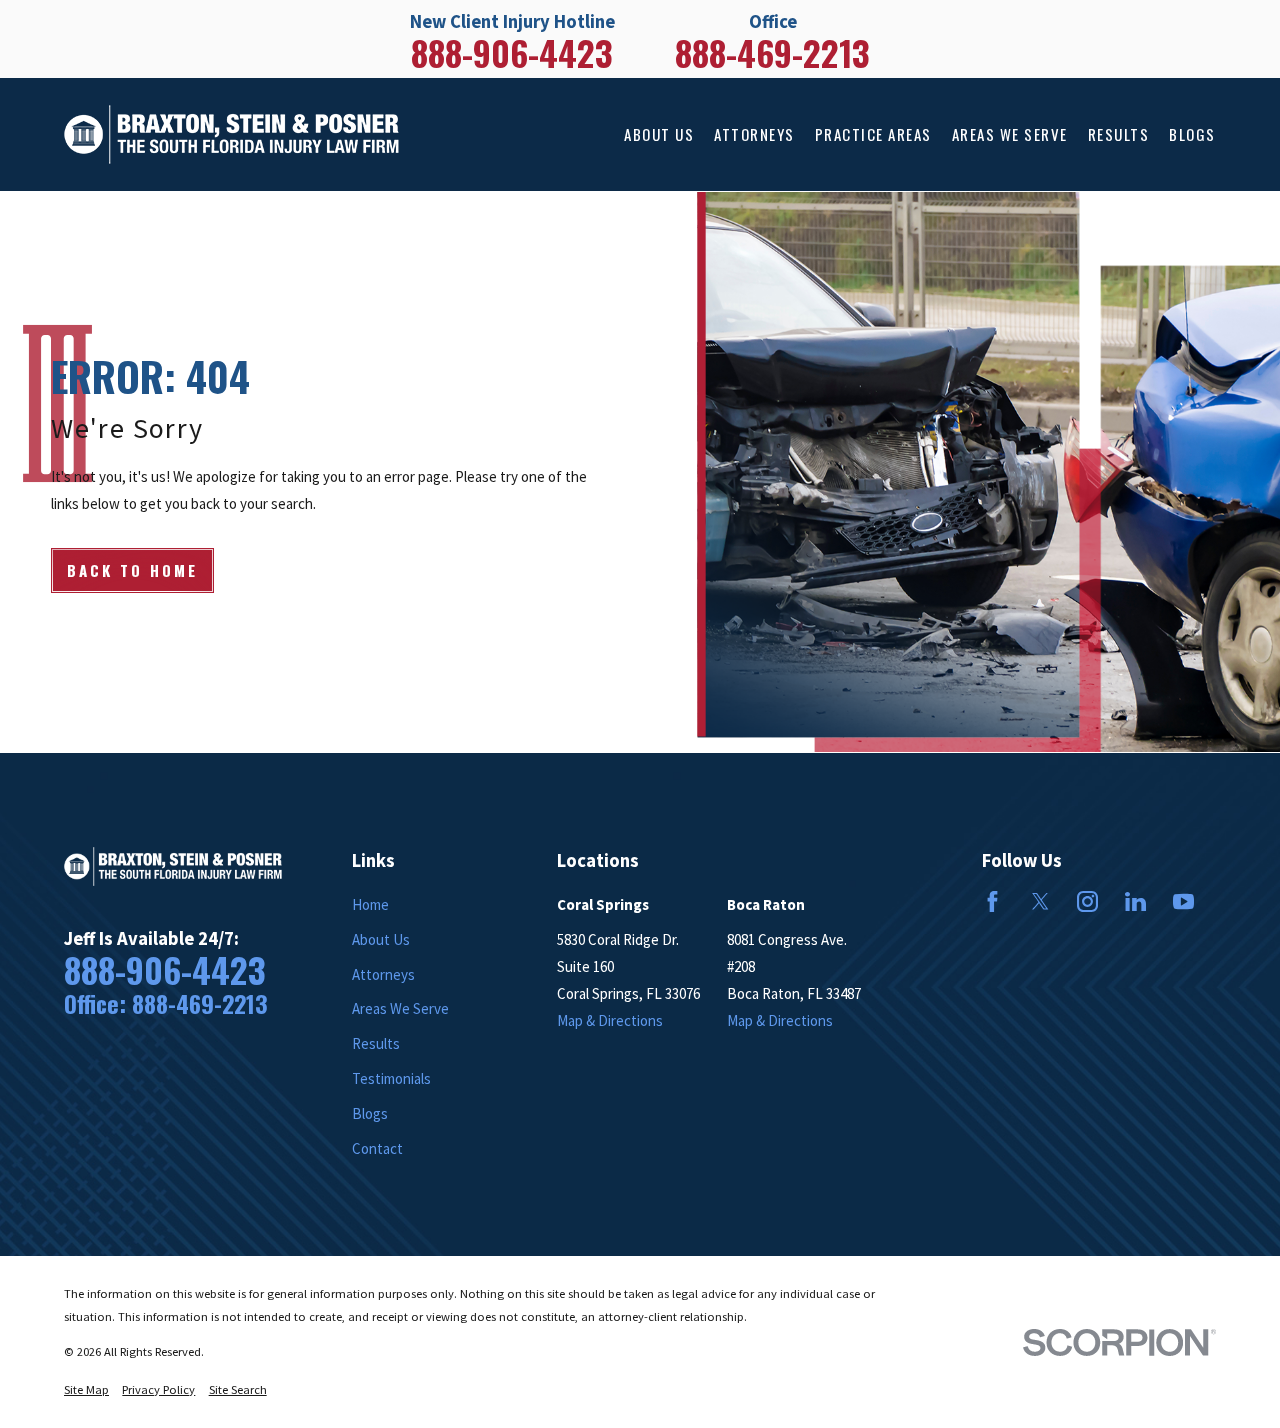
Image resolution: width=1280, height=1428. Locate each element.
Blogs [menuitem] (1192, 134)
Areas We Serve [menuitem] (1010, 134)
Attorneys (383, 974)
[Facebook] (992, 901)
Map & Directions (610, 1020)
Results (376, 1043)
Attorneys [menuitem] (754, 134)
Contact (377, 1148)
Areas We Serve (400, 1008)
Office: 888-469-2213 (166, 1004)
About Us (381, 939)
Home (370, 904)
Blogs (370, 1113)
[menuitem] (86, 1390)
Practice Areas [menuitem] (873, 134)
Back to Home (132, 570)
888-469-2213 (772, 53)
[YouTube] (1183, 901)
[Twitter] (1040, 901)
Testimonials (391, 1078)
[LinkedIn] (1135, 901)
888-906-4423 (512, 53)
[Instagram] (1087, 901)
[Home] (231, 134)
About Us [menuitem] (659, 134)
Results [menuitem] (1119, 134)
